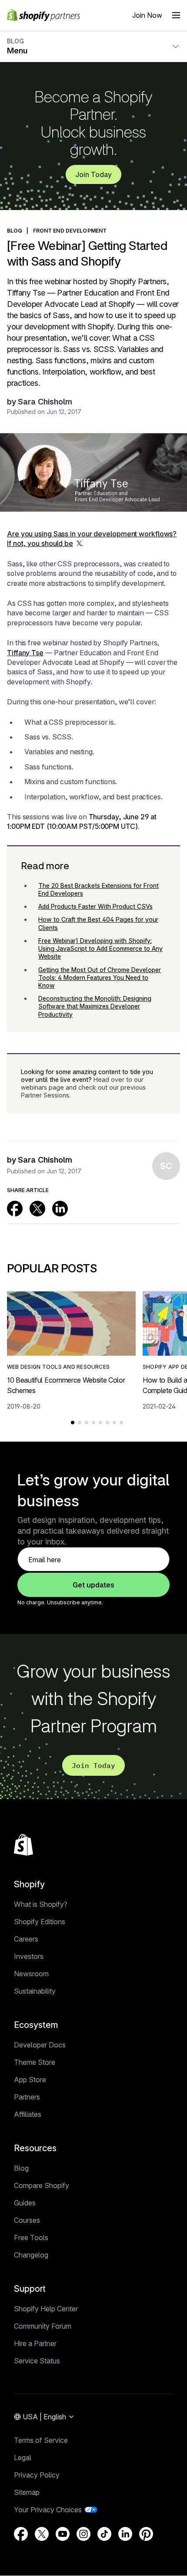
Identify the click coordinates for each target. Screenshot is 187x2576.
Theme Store (35, 2062)
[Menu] (176, 15)
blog (15, 231)
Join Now (147, 15)
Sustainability (35, 1991)
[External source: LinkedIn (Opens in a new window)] (60, 1209)
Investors (29, 1956)
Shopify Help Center (46, 2309)
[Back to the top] (23, 1845)
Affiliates (28, 2114)
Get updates (93, 1585)
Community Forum (43, 2326)
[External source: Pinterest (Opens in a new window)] (146, 2534)
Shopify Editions (40, 1922)
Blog (21, 2168)
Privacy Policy (37, 2475)
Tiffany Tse (25, 653)
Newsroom (31, 1974)
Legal (23, 2458)
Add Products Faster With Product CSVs (95, 906)
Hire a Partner (35, 2343)
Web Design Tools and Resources (58, 1367)
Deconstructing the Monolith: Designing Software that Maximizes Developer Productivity (95, 1006)
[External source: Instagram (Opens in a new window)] (83, 2534)
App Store (30, 2080)
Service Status (37, 2361)
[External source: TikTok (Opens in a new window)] (104, 2534)
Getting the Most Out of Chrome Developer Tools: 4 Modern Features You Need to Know (100, 977)
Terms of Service (41, 2440)
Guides (25, 2203)
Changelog (31, 2255)
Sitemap (27, 2492)
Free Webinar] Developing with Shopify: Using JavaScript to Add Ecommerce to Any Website (100, 948)
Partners (27, 2097)
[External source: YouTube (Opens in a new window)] (63, 2534)
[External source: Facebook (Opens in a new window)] (15, 1209)
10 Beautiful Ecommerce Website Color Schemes (66, 1385)
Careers (26, 1939)
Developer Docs (40, 2045)
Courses (27, 2220)
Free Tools (31, 2238)
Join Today (93, 174)
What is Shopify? (41, 1904)
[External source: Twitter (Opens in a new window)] (37, 1209)
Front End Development (70, 231)
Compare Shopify (42, 2185)
